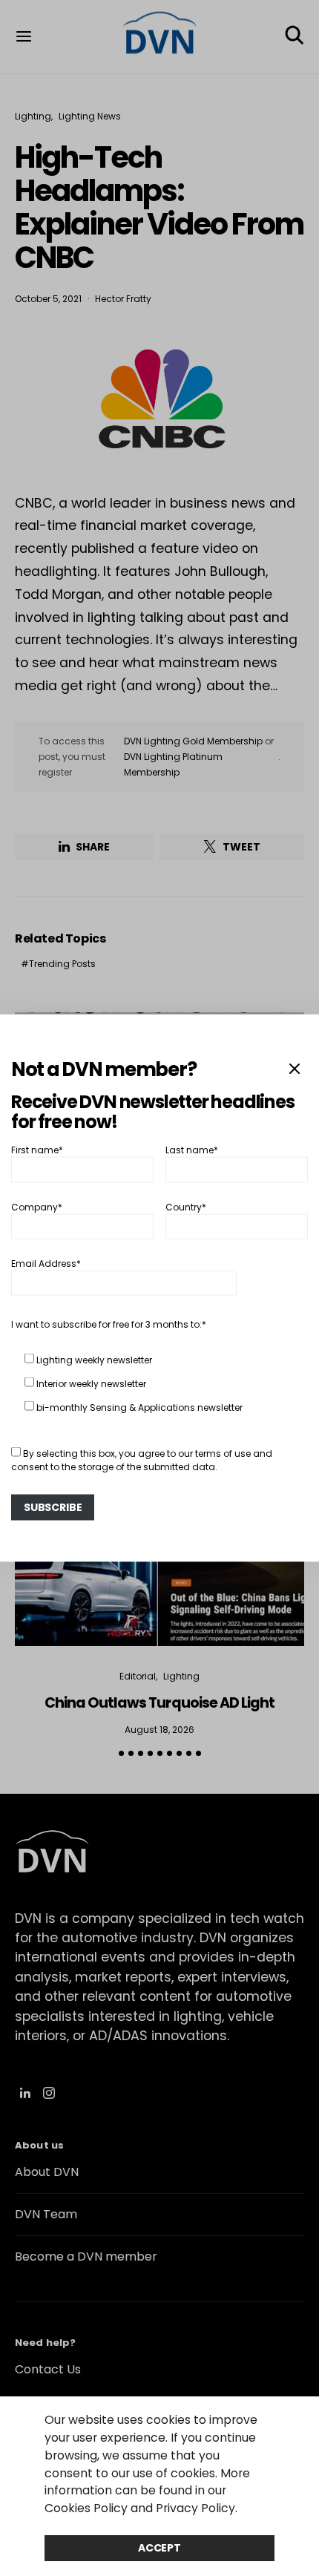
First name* (37, 1150)
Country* (186, 1206)
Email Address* (46, 1264)
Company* (37, 1206)
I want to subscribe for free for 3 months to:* (109, 1324)
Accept (159, 2548)
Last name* (192, 1150)
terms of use (223, 1453)
